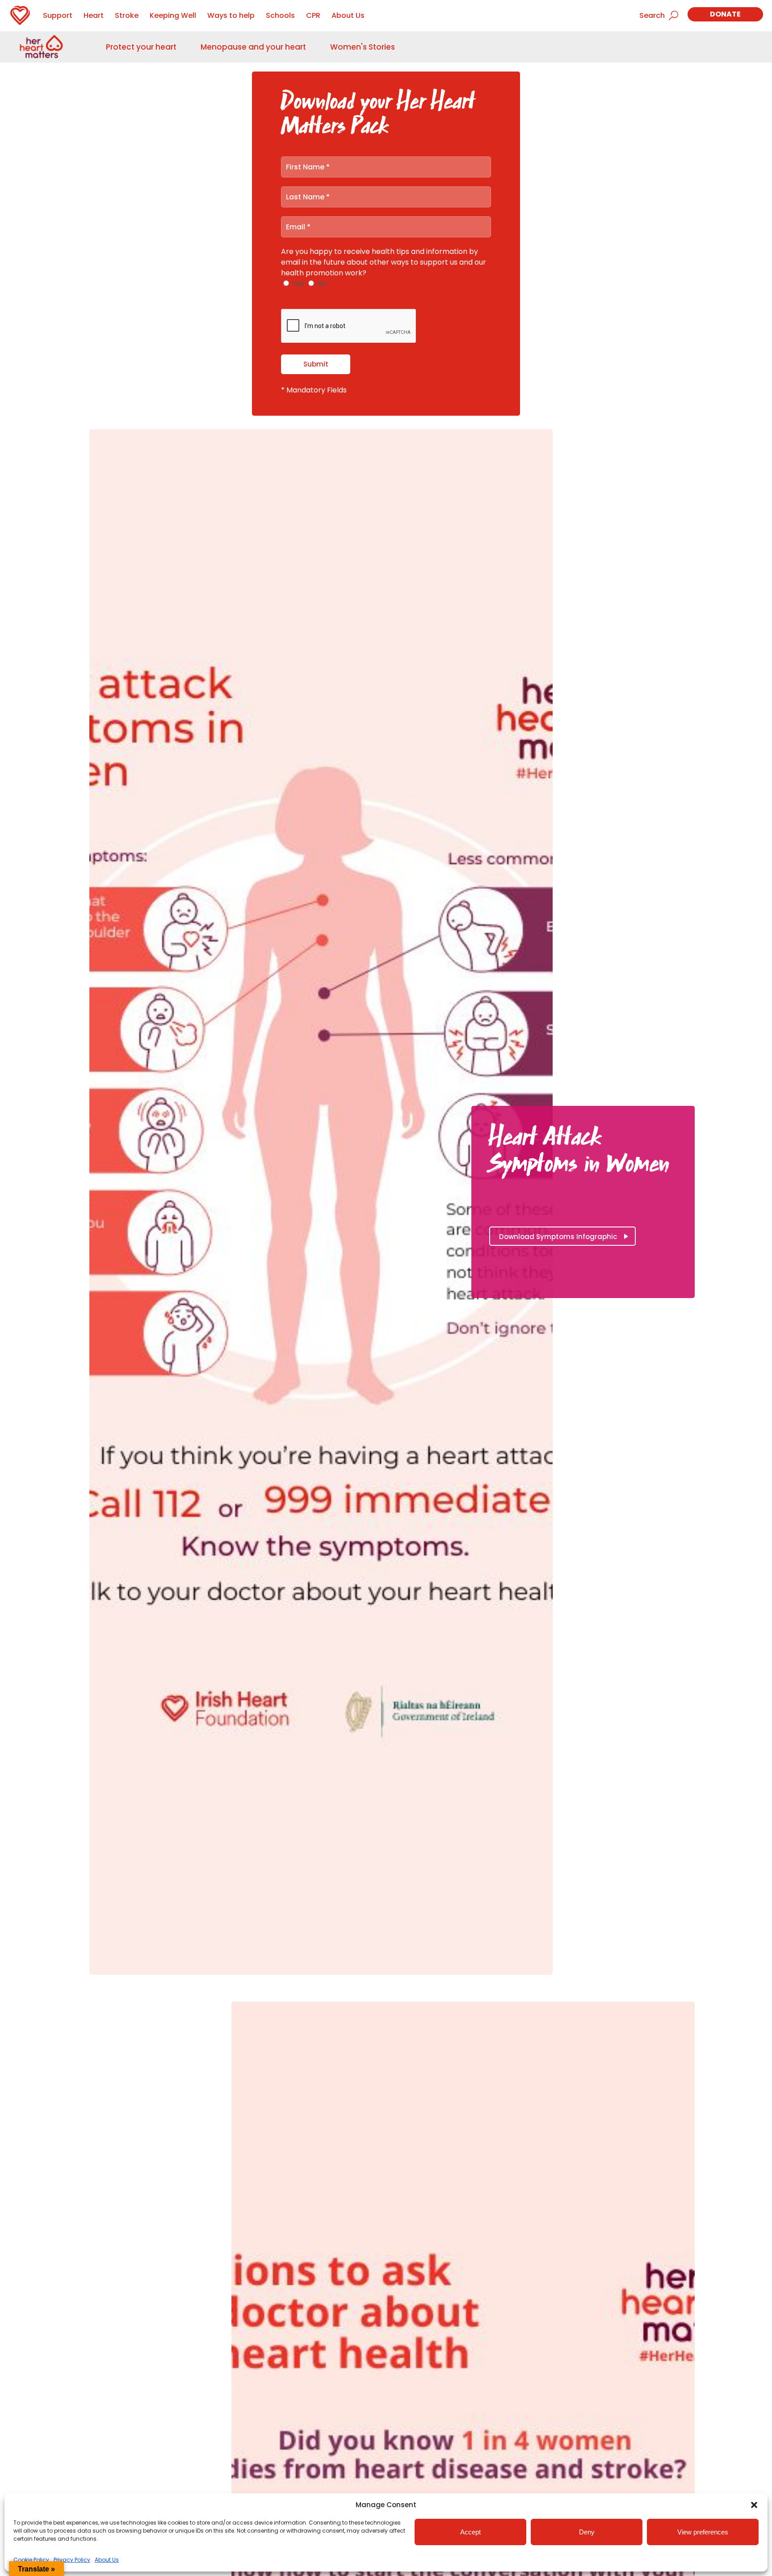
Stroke (127, 15)
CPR (313, 15)
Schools (280, 15)
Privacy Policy (72, 2560)
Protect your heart (141, 47)
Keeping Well (173, 15)
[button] (754, 2505)
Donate (725, 14)
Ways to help (231, 15)
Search (652, 15)
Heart (94, 15)
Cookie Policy (31, 2560)
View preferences (703, 2532)
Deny (587, 2532)
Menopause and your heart (253, 47)
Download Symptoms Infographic (558, 1237)
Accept (470, 2532)
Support (58, 15)
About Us (107, 2560)
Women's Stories (363, 47)
